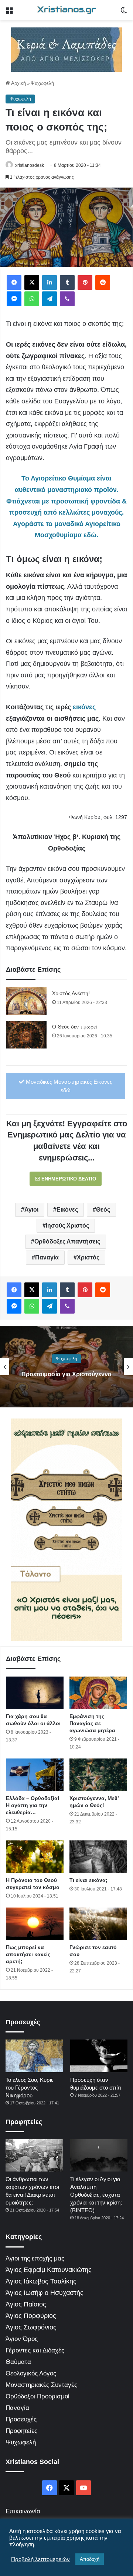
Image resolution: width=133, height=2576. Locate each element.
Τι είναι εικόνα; (88, 1880)
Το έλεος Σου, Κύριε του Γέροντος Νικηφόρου (30, 2088)
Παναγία (47, 1257)
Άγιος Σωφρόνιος (31, 2327)
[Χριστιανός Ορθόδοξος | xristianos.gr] (66, 10)
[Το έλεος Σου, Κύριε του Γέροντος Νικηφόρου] (34, 2056)
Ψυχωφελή (42, 83)
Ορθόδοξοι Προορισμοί (37, 2396)
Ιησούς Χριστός (67, 1226)
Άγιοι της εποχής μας (35, 2258)
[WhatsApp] (32, 299)
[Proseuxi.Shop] (66, 49)
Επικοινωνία (23, 2511)
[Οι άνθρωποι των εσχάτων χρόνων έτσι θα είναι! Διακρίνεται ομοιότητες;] (34, 2155)
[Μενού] (9, 13)
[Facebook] (14, 283)
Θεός (103, 1210)
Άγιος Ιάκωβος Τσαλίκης (41, 2281)
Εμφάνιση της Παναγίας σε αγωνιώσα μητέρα (92, 1723)
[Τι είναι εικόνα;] (98, 1857)
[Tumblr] (67, 283)
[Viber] (67, 299)
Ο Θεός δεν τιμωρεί (74, 1027)
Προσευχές (21, 2419)
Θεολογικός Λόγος (31, 2373)
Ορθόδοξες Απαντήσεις (67, 1241)
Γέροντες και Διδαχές (35, 2350)
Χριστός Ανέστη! (71, 993)
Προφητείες (21, 2431)
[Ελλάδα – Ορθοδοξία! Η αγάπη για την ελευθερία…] (35, 1775)
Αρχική (18, 83)
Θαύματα (18, 2362)
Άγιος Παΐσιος (26, 2304)
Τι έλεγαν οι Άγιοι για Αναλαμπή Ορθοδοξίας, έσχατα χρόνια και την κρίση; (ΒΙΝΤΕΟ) (96, 2195)
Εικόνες (67, 1210)
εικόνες (84, 707)
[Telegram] (50, 299)
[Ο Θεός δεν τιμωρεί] (26, 1035)
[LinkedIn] (50, 283)
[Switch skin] (124, 13)
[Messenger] (14, 299)
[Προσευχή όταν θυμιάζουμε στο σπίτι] (99, 2056)
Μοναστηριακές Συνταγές (41, 2385)
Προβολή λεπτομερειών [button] (40, 2559)
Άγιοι (31, 1210)
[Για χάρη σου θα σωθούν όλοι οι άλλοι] (35, 1693)
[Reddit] (103, 283)
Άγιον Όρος (22, 2339)
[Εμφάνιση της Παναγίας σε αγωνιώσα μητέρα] (98, 1693)
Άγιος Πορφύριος (31, 2316)
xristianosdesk (30, 165)
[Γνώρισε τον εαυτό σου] (98, 1924)
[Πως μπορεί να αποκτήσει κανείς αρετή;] (35, 1924)
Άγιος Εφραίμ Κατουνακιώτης (49, 2270)
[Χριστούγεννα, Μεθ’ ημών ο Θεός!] (98, 1775)
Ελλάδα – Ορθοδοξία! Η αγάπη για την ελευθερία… (33, 1805)
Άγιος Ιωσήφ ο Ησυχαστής (45, 2293)
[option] (66, 1367)
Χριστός (88, 1257)
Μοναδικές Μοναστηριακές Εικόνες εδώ (68, 1086)
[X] (32, 283)
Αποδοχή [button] (90, 2559)
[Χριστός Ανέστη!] (26, 1001)
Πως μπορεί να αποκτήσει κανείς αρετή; (28, 1954)
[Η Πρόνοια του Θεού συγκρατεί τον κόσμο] (35, 1857)
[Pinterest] (85, 283)
